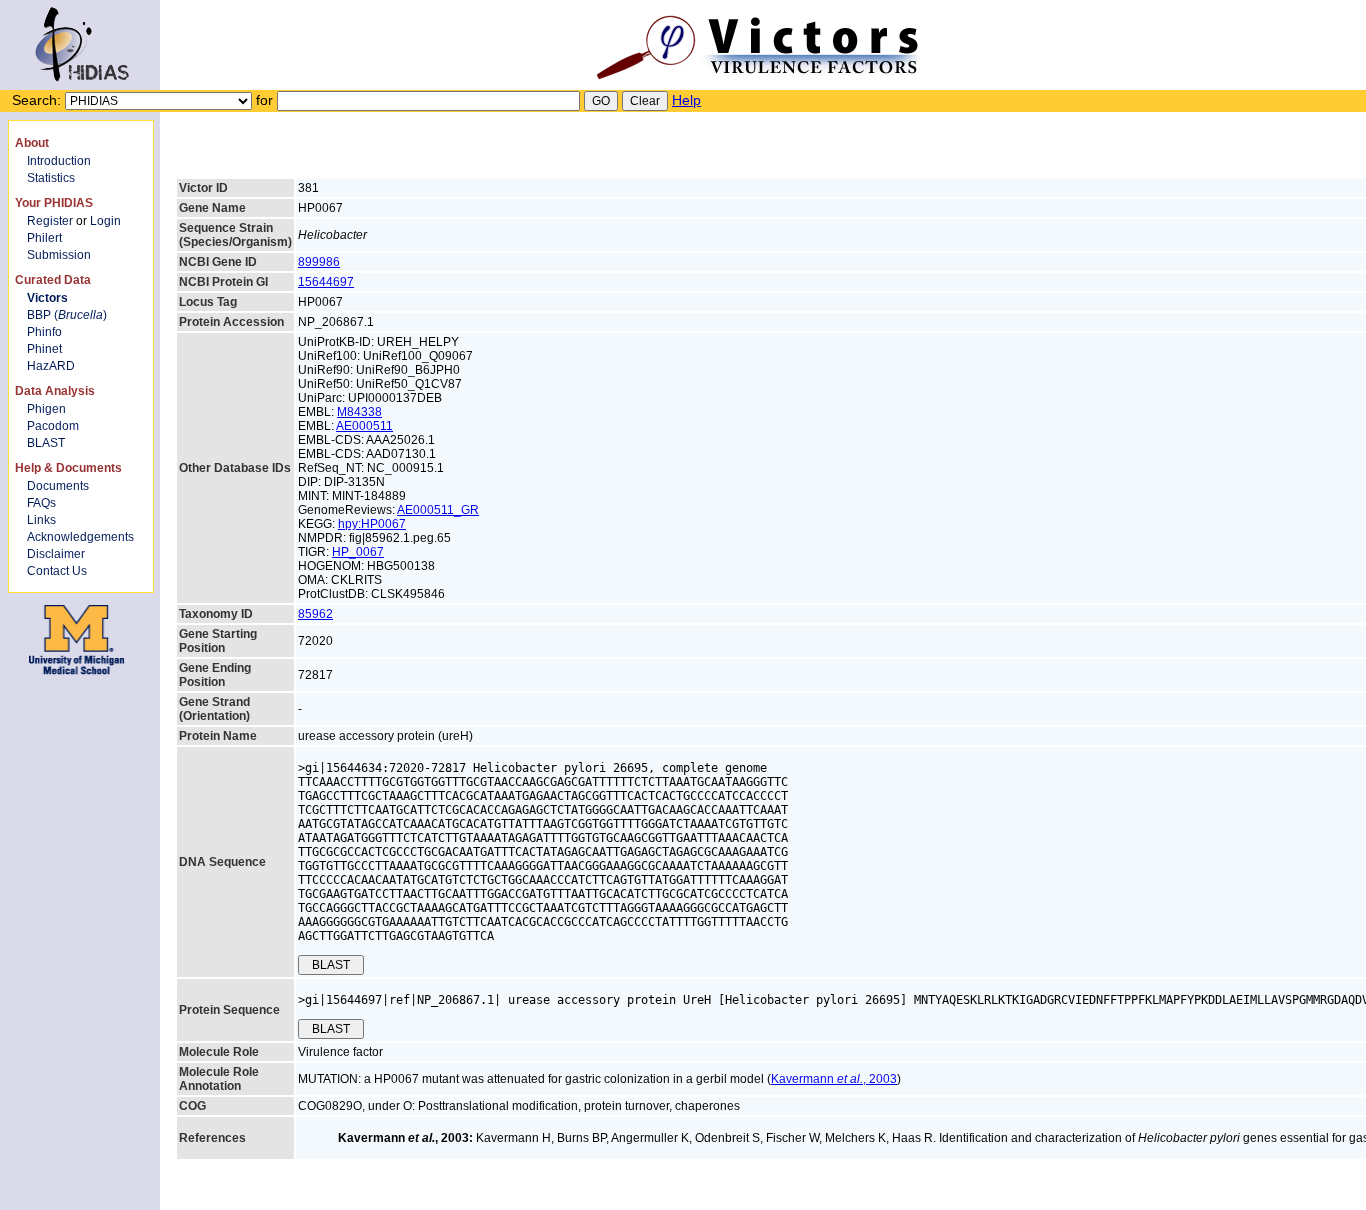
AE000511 (364, 426)
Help (686, 100)
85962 (315, 614)
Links (41, 520)
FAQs (41, 503)
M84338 (359, 412)
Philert (44, 238)
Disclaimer (56, 554)
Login (105, 221)
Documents (58, 486)
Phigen (46, 409)
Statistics (51, 178)
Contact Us (57, 571)
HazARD (51, 366)
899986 (319, 262)
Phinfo (44, 332)
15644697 (326, 282)
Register (50, 221)
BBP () (67, 315)
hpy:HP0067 (372, 524)
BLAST (46, 443)
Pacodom (53, 426)
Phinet (44, 349)
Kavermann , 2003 (834, 1079)
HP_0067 (358, 552)
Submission (59, 255)
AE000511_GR (438, 510)
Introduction (59, 161)
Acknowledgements (80, 537)
